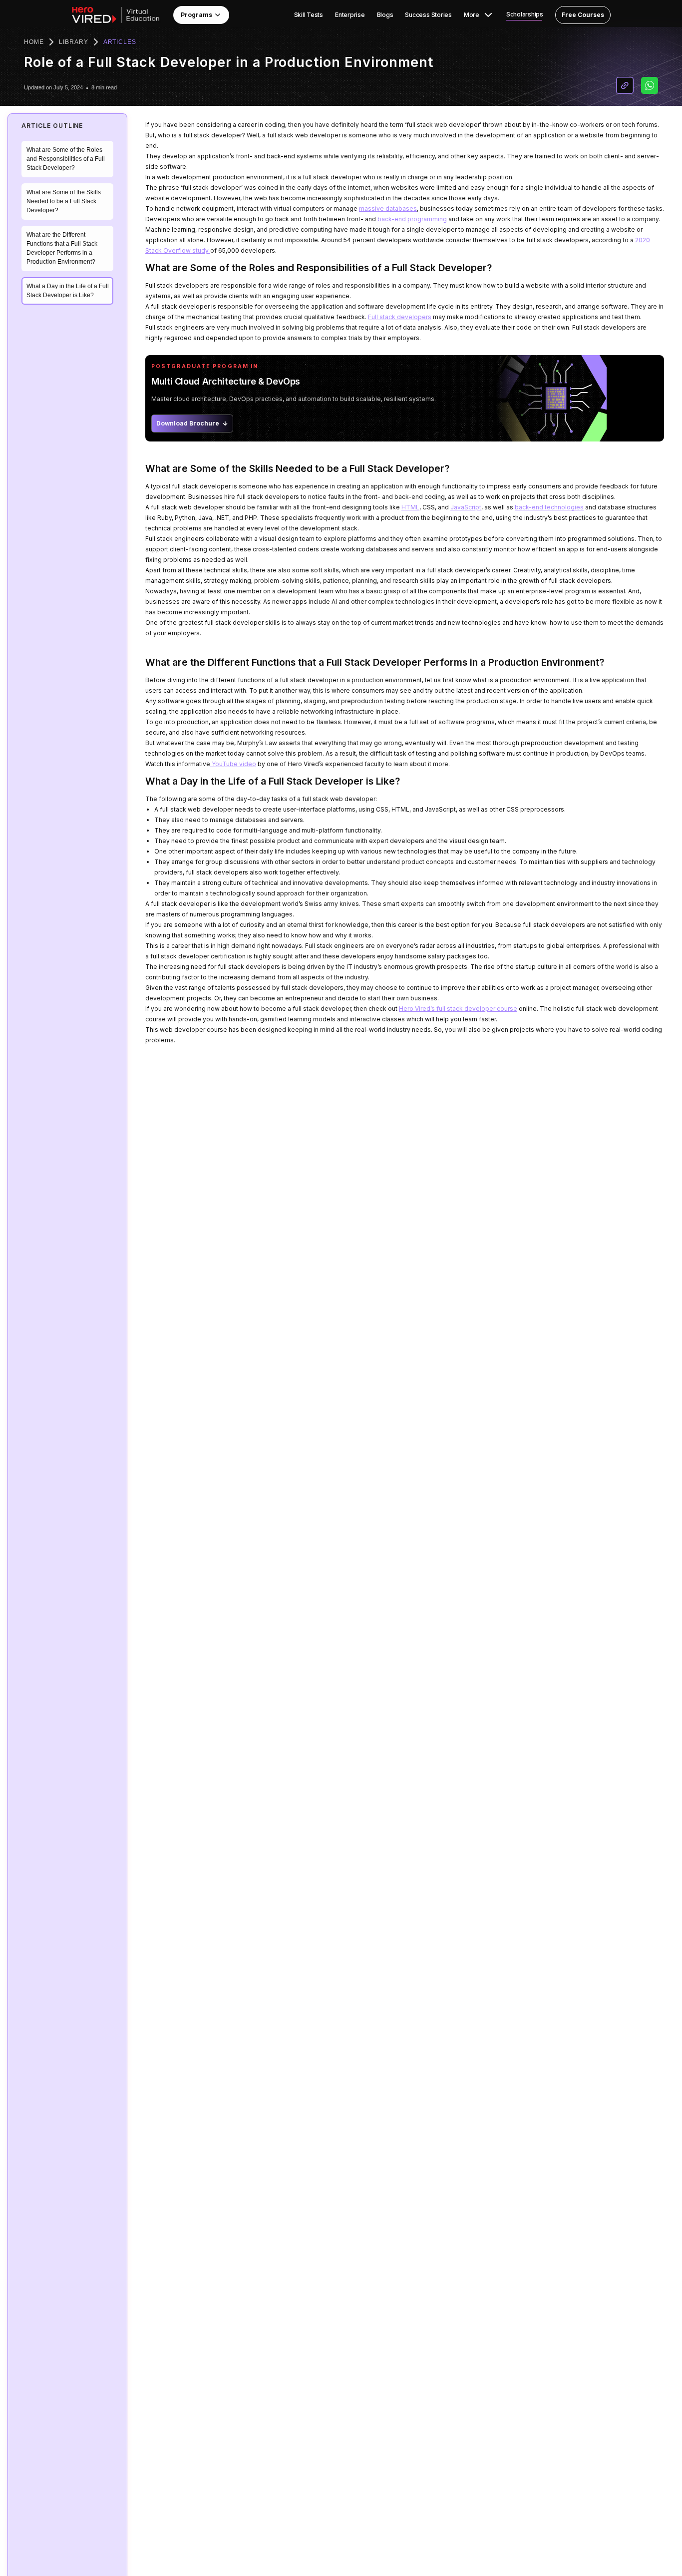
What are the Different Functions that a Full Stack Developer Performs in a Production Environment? (62, 249)
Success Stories (428, 15)
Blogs (385, 15)
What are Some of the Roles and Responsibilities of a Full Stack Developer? (66, 159)
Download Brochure (188, 423)
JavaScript (466, 507)
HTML (410, 507)
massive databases (388, 209)
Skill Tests (309, 15)
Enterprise (350, 15)
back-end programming (412, 219)
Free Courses (583, 15)
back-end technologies (549, 507)
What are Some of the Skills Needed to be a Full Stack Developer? (64, 202)
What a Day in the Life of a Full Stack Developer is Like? (68, 291)
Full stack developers (400, 317)
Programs (196, 15)
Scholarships (525, 14)
